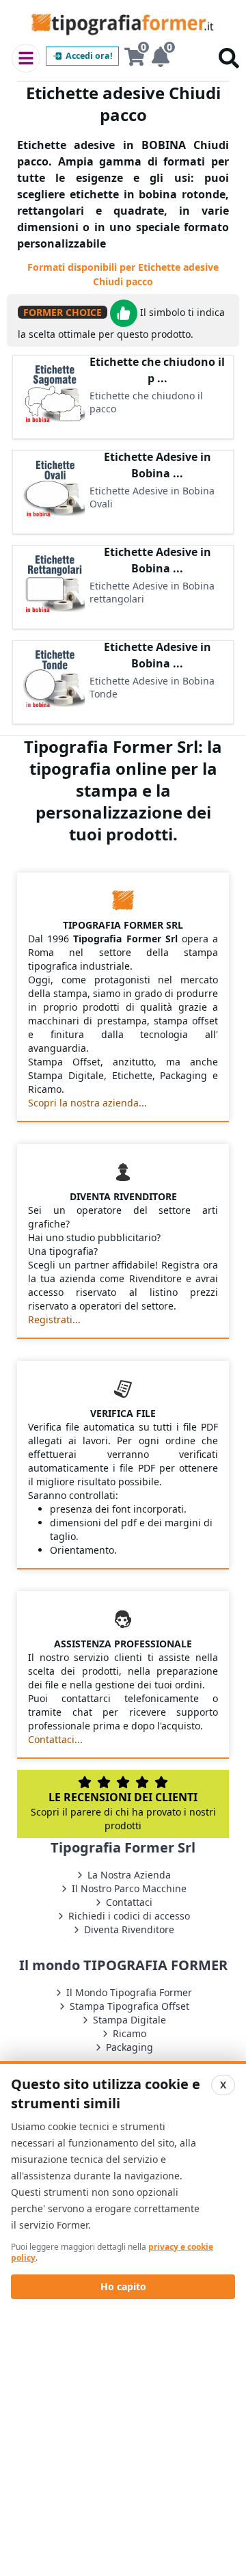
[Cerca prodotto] (229, 58)
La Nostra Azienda (129, 1875)
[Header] (26, 58)
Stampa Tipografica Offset (129, 2006)
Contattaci (129, 1902)
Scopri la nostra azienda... (87, 1103)
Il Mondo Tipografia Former (129, 1992)
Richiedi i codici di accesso (129, 1916)
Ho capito (123, 2286)
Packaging (129, 2047)
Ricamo (129, 2033)
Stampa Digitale (129, 2020)
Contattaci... (55, 1739)
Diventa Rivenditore (129, 1929)
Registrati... (54, 1319)
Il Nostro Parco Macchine (129, 1888)
